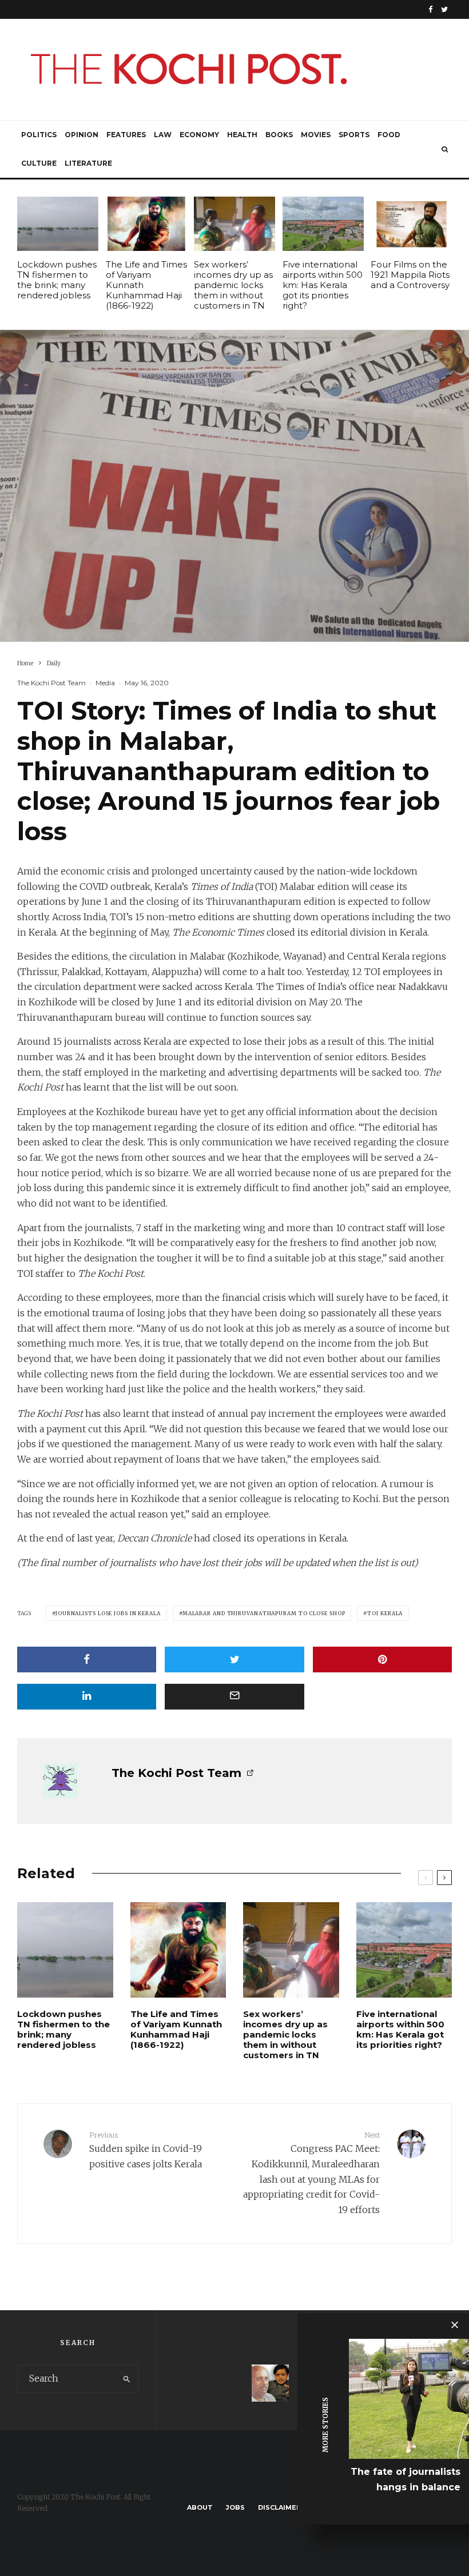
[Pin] (382, 1660)
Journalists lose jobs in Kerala (108, 1613)
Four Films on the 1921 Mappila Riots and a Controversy (410, 275)
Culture (39, 163)
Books (279, 135)
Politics (39, 135)
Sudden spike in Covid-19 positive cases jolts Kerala (146, 2150)
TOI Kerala (385, 1613)
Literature (88, 163)
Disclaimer (279, 2507)
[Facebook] (431, 9)
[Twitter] (444, 9)
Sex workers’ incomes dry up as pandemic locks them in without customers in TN (233, 285)
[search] (127, 2379)
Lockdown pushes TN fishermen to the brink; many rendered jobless (57, 280)
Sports (354, 135)
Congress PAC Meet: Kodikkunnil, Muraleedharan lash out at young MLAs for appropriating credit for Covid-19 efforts (311, 2173)
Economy (199, 135)
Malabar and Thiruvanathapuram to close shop (264, 1613)
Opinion (82, 135)
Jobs (235, 2507)
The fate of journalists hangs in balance (406, 2479)
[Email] (234, 1697)
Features (126, 135)
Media (105, 683)
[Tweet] (234, 1660)
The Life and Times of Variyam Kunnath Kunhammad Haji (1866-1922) (146, 285)
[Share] (87, 1660)
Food (389, 135)
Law (163, 135)
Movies (316, 135)
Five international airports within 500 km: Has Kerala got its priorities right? (323, 285)
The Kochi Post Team (51, 683)
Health (242, 135)
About (200, 2507)
